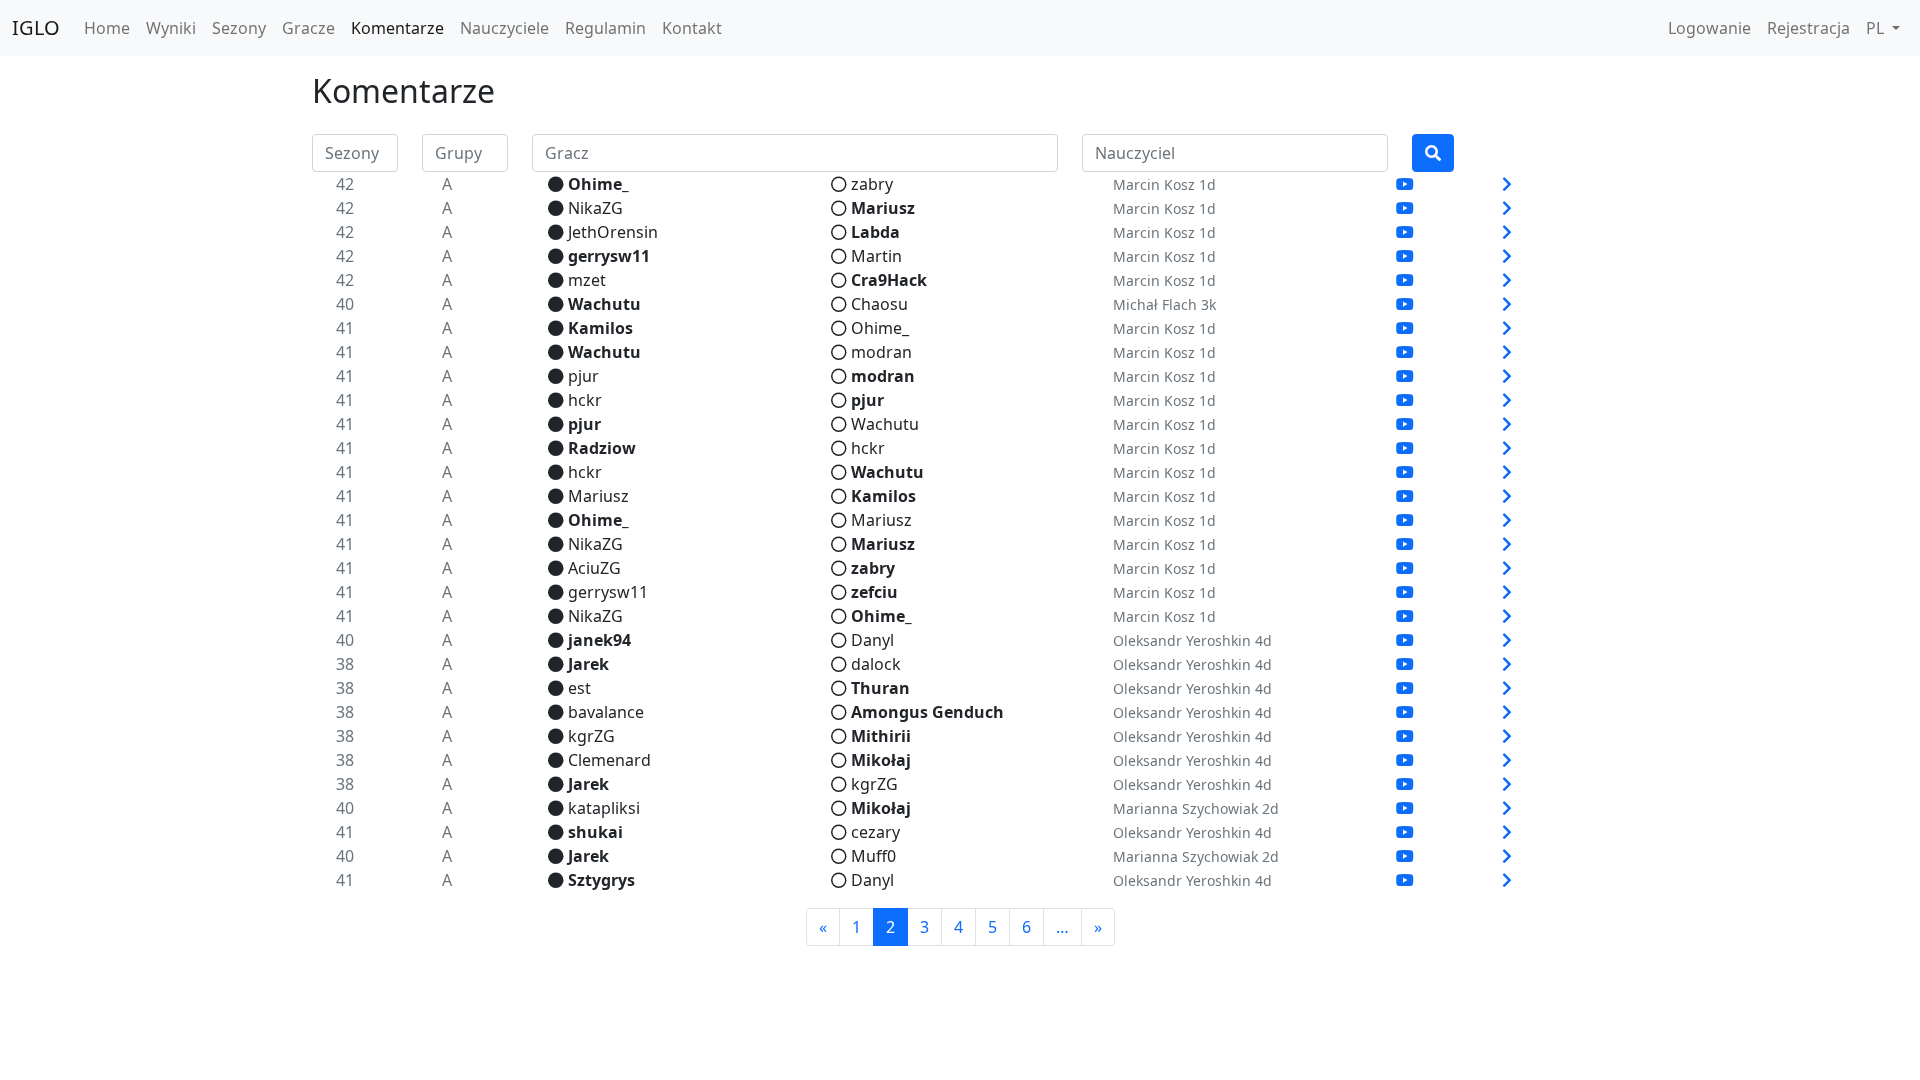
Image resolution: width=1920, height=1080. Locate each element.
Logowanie (1709, 28)
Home (107, 28)
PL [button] (1877, 28)
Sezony (239, 28)
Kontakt (692, 28)
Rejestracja (1808, 28)
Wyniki (171, 28)
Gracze (308, 28)
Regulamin (605, 28)
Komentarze (397, 28)
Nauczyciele (504, 28)
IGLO (36, 27)
